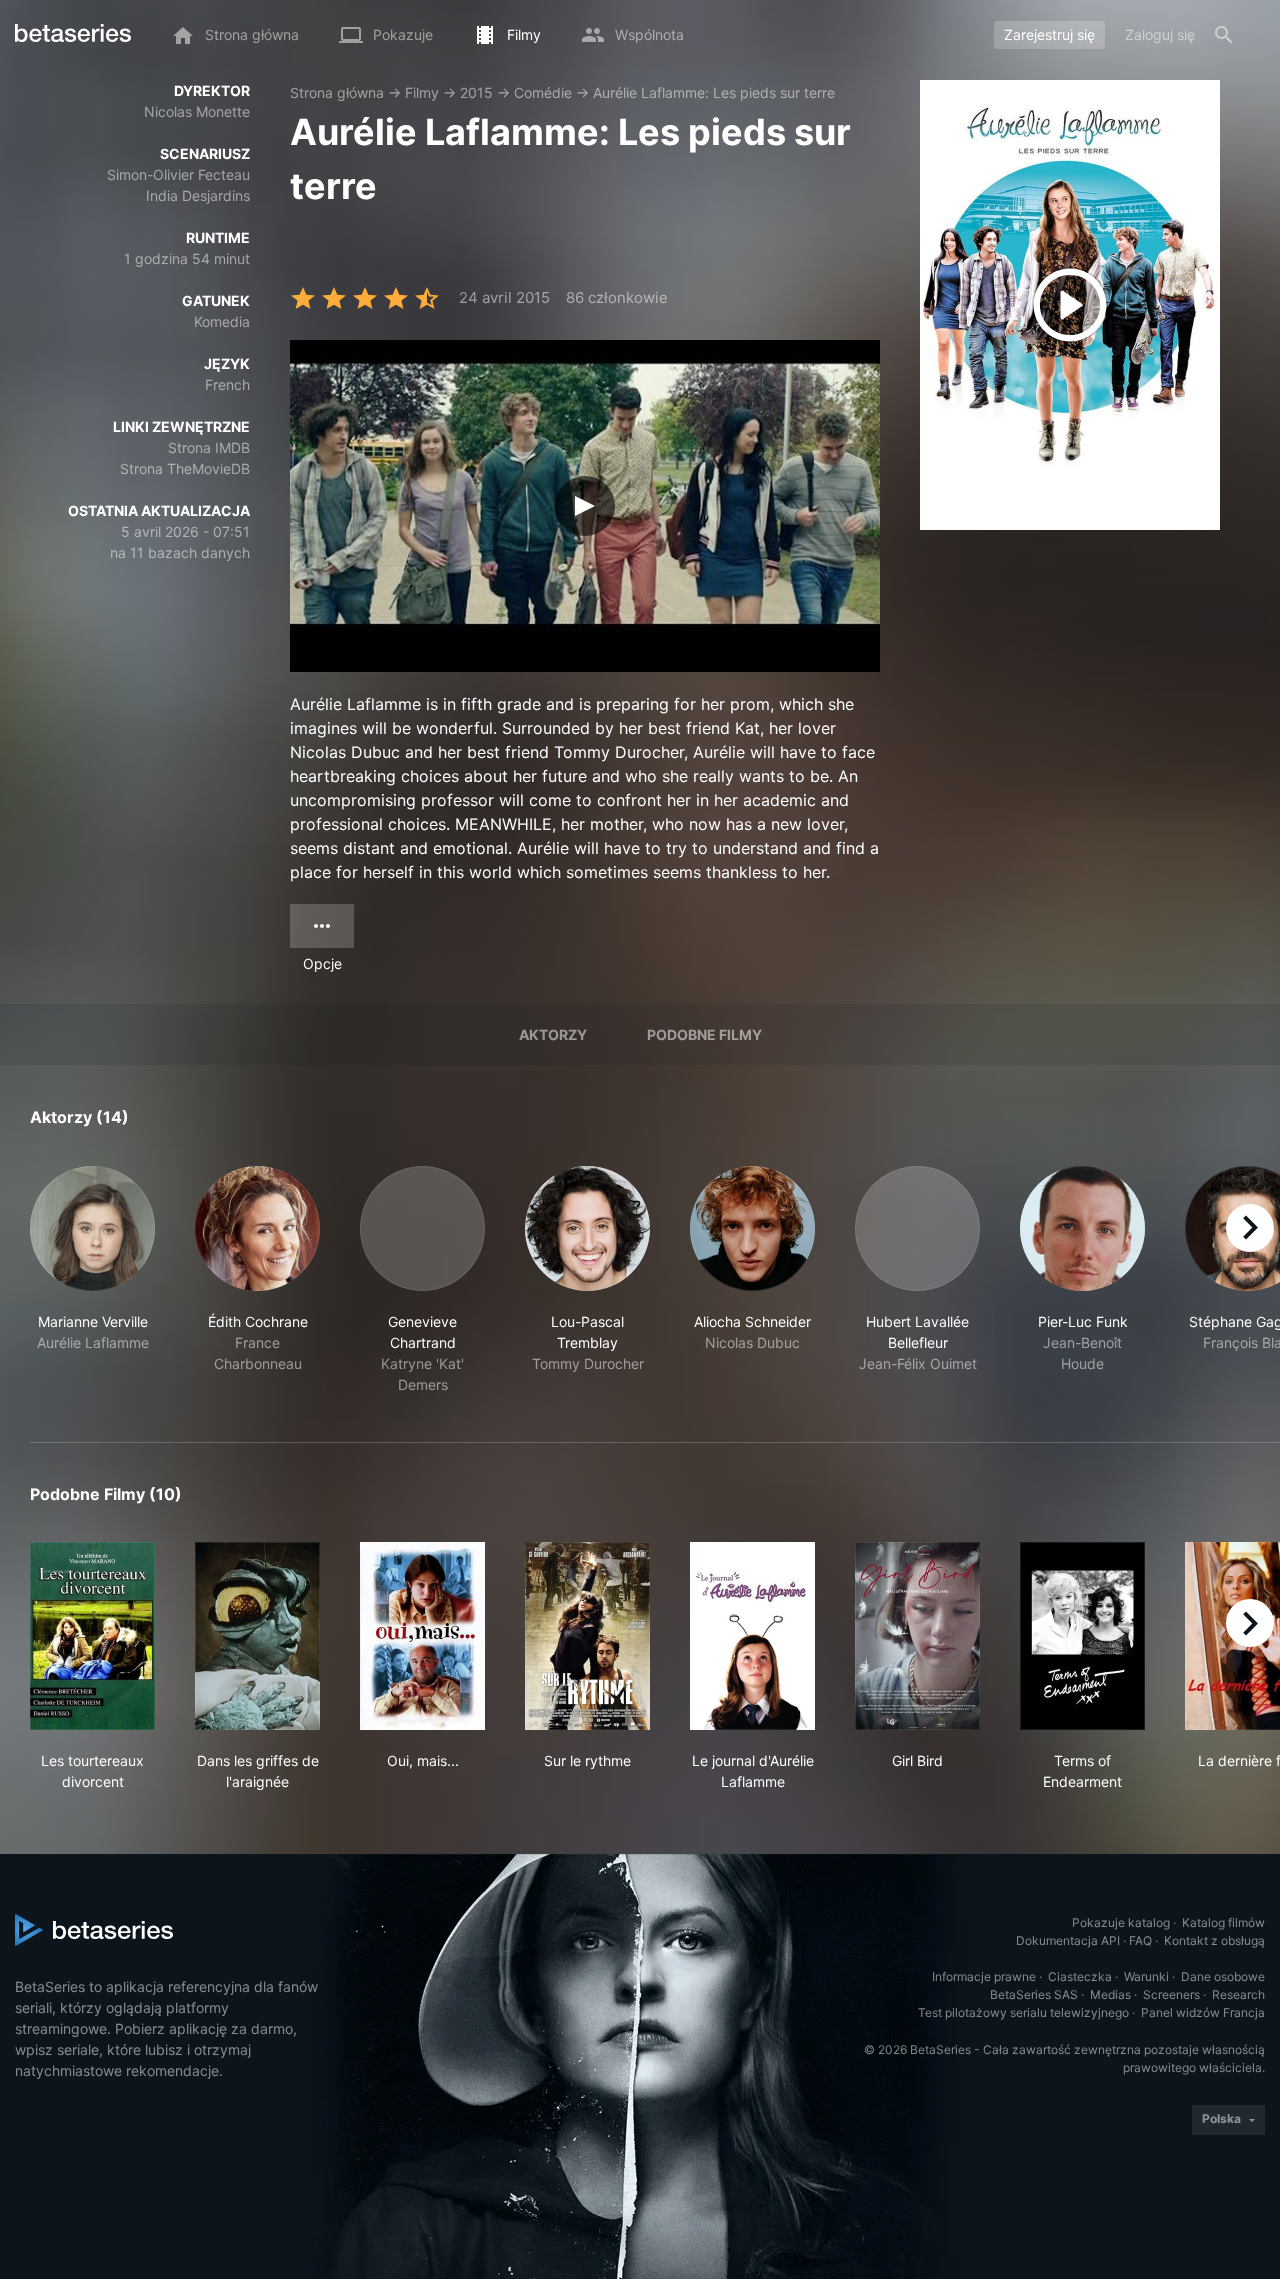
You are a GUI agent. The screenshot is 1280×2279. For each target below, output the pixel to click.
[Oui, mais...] (422, 1636)
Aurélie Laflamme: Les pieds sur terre (714, 92)
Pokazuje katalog (1121, 1922)
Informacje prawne (984, 1976)
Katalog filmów (1223, 1922)
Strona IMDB (209, 447)
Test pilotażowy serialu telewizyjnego (1023, 2012)
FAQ (1140, 1940)
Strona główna (337, 92)
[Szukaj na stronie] (1224, 35)
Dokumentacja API (1068, 1940)
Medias (1110, 1994)
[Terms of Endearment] (1082, 1636)
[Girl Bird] (917, 1636)
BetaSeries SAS (1034, 1994)
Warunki (1146, 1976)
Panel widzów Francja (1203, 2012)
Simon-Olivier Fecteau (178, 174)
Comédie (543, 92)
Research (1238, 1994)
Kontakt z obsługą (1214, 1940)
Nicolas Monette (197, 111)
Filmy (422, 92)
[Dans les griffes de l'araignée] (257, 1636)
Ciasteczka (1080, 1976)
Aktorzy (553, 1034)
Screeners (1171, 1994)
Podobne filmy (704, 1034)
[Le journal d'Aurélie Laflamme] (752, 1636)
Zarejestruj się (1049, 34)
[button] (92, 1280)
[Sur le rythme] (587, 1636)
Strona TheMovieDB (185, 468)
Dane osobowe (1223, 1976)
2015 (476, 92)
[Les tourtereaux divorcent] (92, 1636)
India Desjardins (198, 195)
